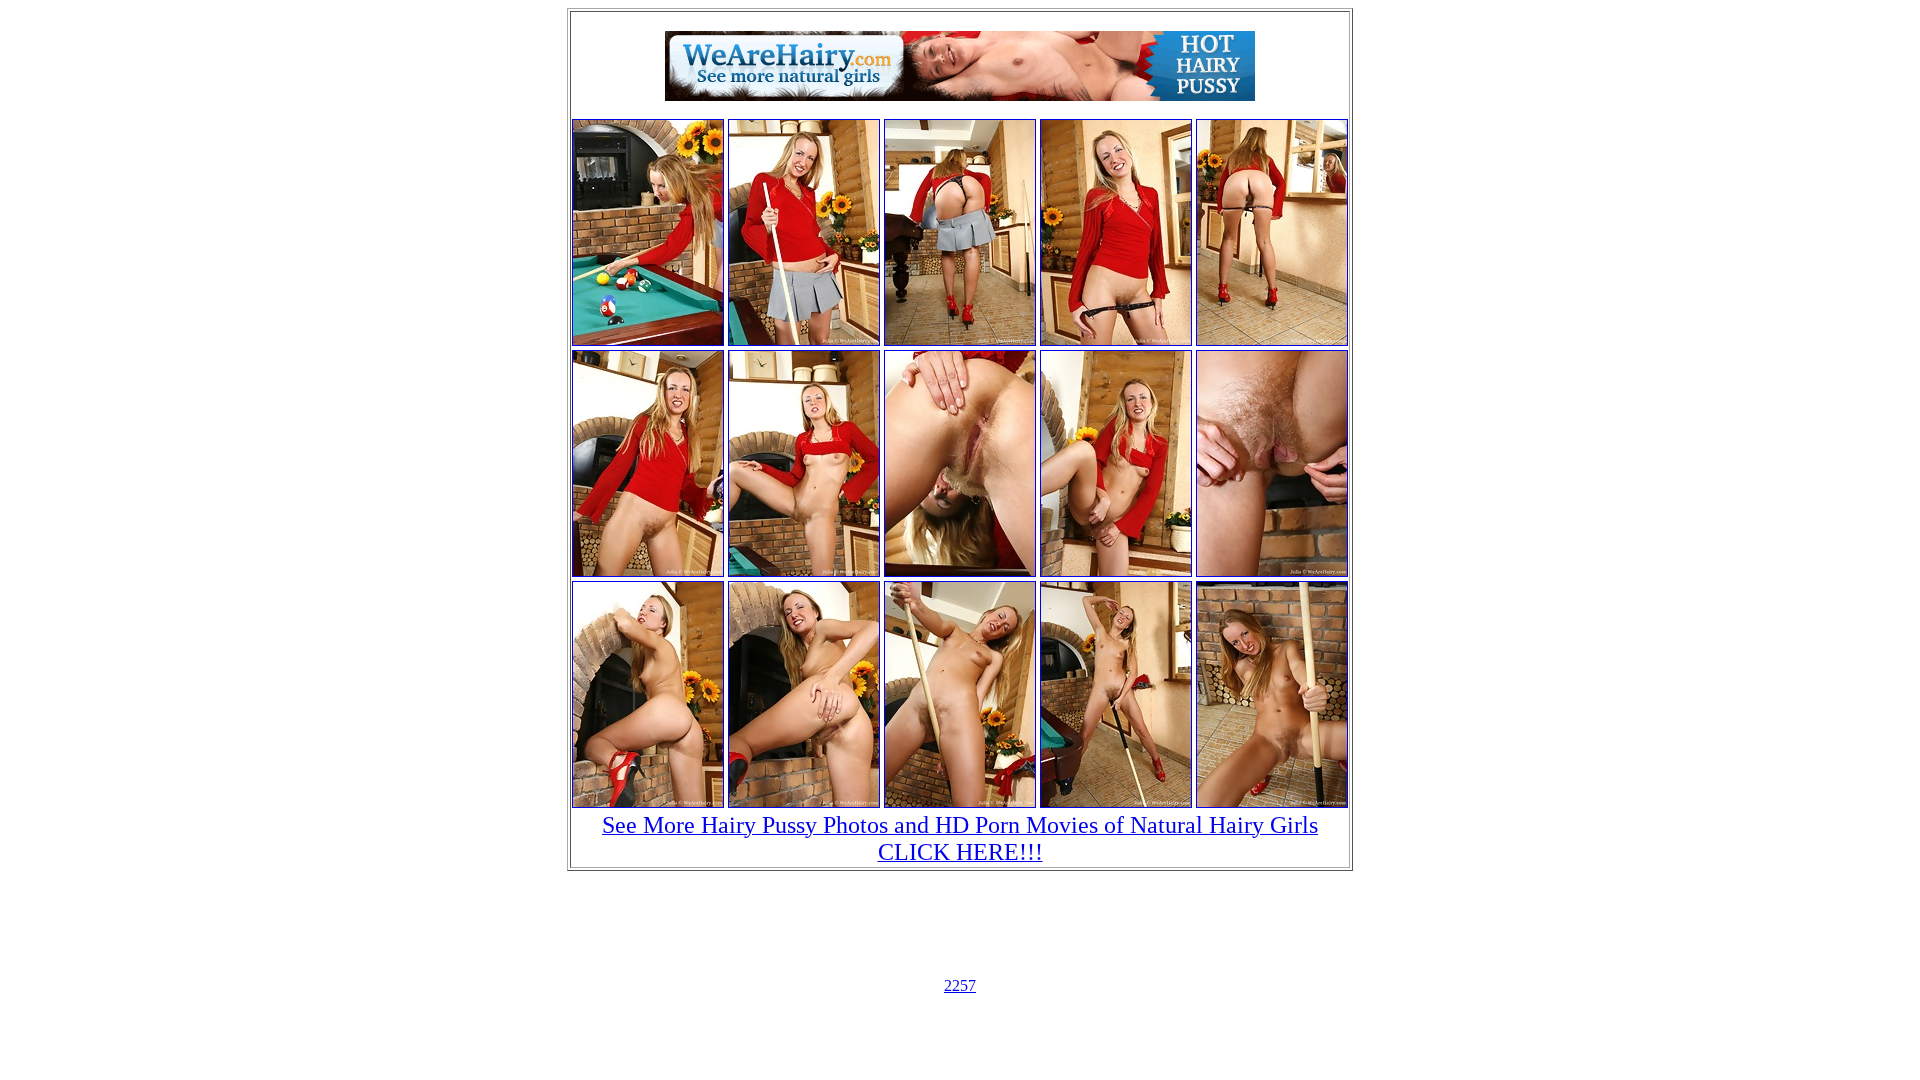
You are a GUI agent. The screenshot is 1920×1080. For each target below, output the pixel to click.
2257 (960, 985)
